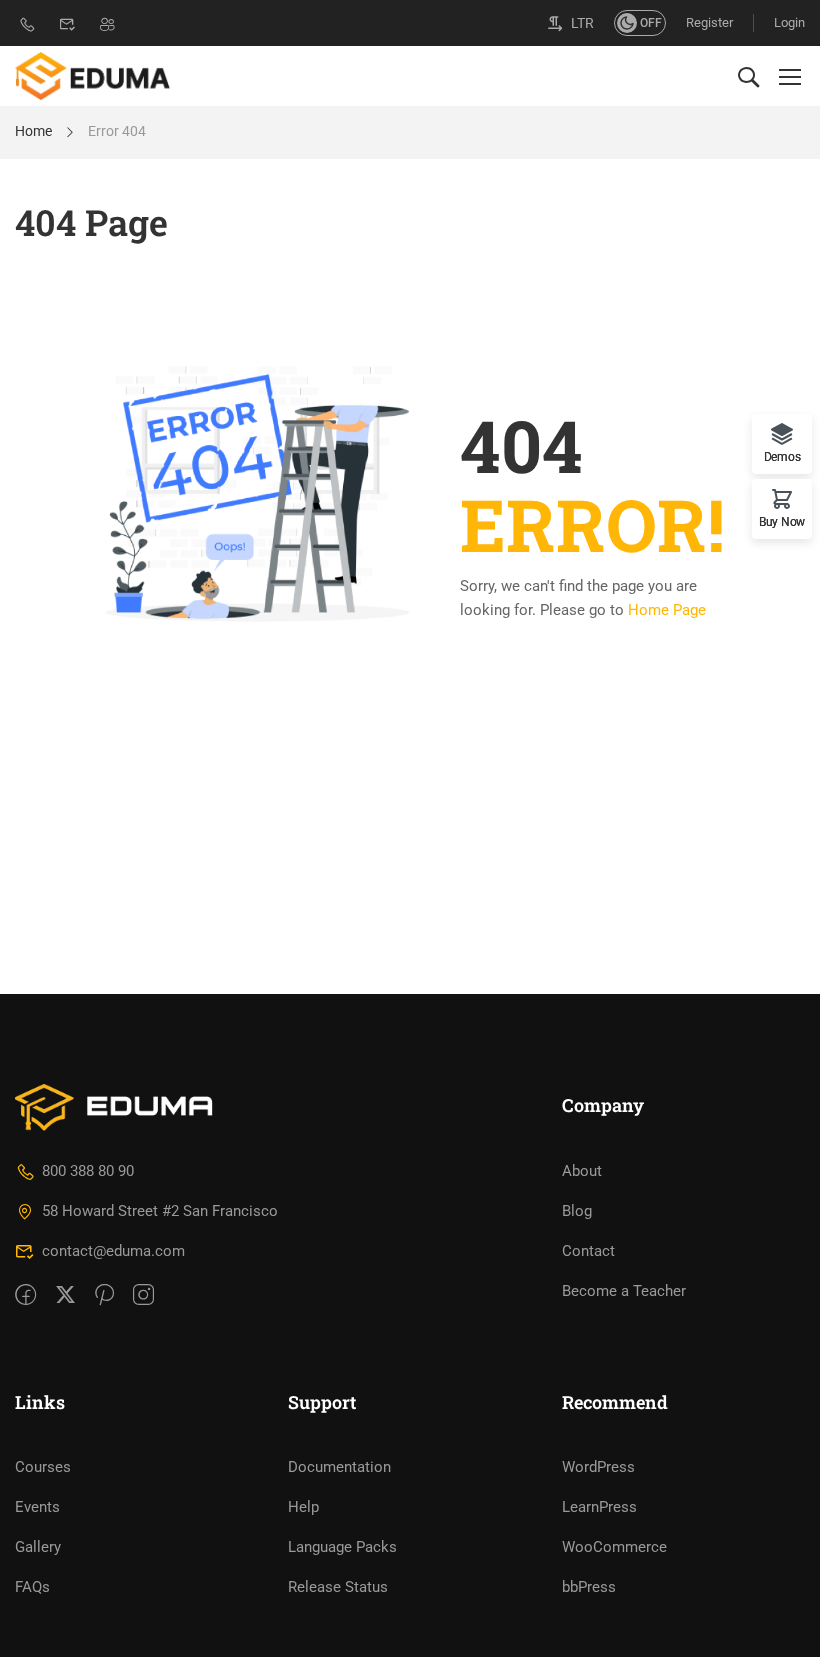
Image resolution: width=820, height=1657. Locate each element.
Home (33, 131)
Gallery (38, 1547)
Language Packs (342, 1547)
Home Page (667, 610)
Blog (577, 1211)
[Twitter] (65, 1296)
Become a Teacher (624, 1291)
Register (709, 22)
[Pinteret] (104, 1296)
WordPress (598, 1467)
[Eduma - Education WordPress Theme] (92, 76)
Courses (43, 1467)
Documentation (339, 1467)
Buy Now (782, 521)
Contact (588, 1251)
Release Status (338, 1587)
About (582, 1171)
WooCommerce (614, 1547)
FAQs (32, 1587)
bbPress (589, 1587)
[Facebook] (25, 1296)
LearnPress (599, 1507)
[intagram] (143, 1296)
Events (37, 1507)
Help (303, 1507)
